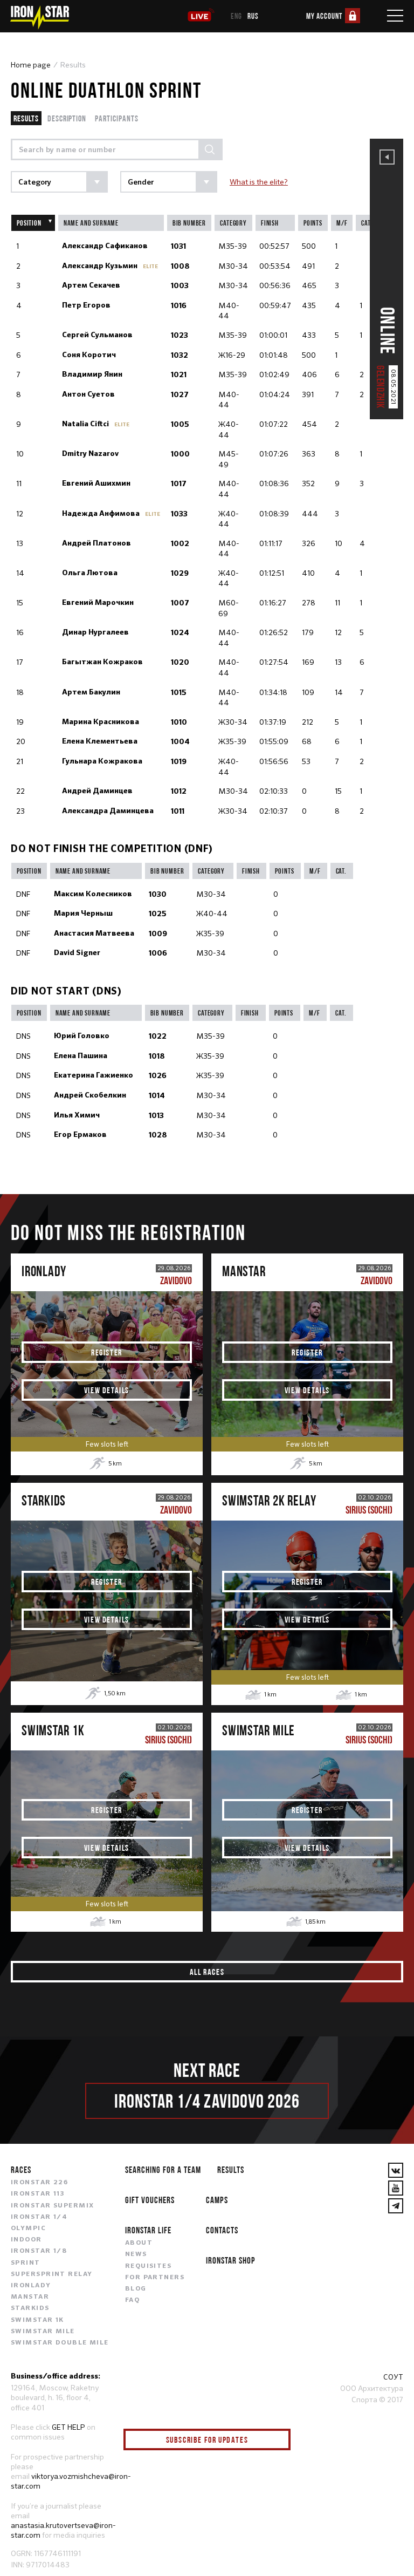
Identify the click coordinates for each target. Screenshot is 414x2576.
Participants (117, 118)
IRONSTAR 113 (38, 2194)
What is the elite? (259, 182)
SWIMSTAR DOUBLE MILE (60, 2343)
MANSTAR (30, 2297)
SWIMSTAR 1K (37, 2320)
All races (207, 1972)
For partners (155, 2278)
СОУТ (393, 2377)
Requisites (148, 2266)
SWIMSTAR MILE (43, 2332)
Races (21, 2169)
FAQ (132, 2300)
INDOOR (26, 2240)
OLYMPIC (28, 2229)
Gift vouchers (150, 2200)
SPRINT (26, 2263)
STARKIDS (30, 2308)
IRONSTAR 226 (39, 2183)
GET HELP (68, 2427)
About (139, 2243)
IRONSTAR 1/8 (39, 2251)
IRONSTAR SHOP (231, 2260)
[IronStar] (39, 18)
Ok (274, 2440)
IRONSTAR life (148, 2230)
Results (26, 118)
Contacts (222, 2230)
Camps (217, 2200)
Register (107, 1352)
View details (107, 1390)
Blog (136, 2289)
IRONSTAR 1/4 (39, 2217)
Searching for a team (163, 2169)
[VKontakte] (396, 2170)
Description (67, 118)
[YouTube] (396, 2188)
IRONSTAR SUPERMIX (52, 2206)
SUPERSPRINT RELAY (51, 2274)
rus (253, 16)
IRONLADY (31, 2286)
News (136, 2254)
